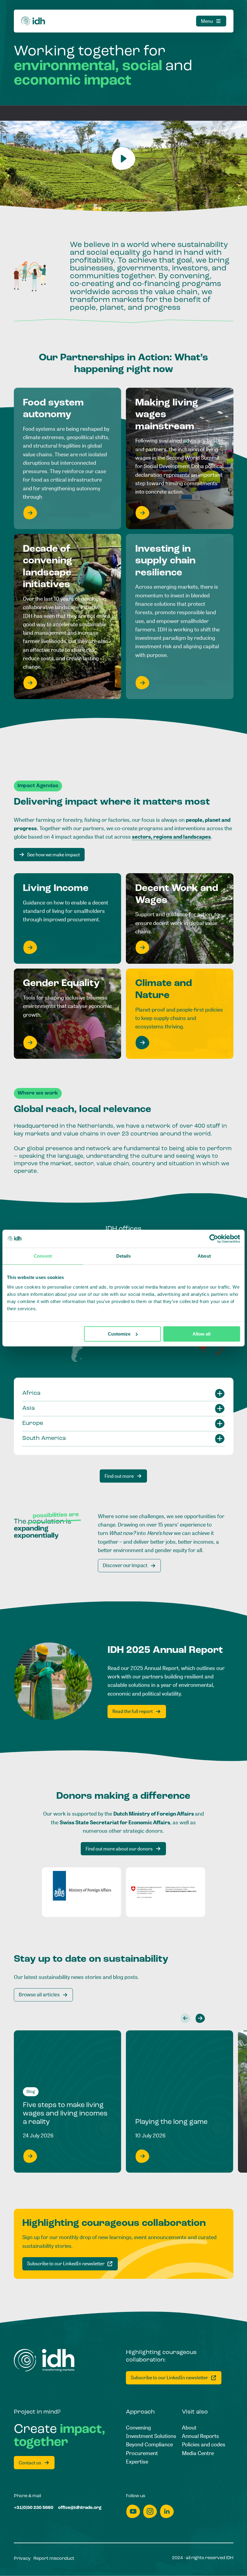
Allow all (202, 1334)
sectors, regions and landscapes (171, 837)
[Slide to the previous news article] (185, 2018)
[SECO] (166, 1892)
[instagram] (150, 2511)
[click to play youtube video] (123, 159)
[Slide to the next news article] (200, 2018)
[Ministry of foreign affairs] (81, 1892)
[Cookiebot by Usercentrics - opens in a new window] (214, 1239)
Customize (119, 1334)
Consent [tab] (43, 1256)
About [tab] (204, 1256)
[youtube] (133, 2511)
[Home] (33, 21)
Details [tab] (124, 1256)
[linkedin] (167, 2511)
